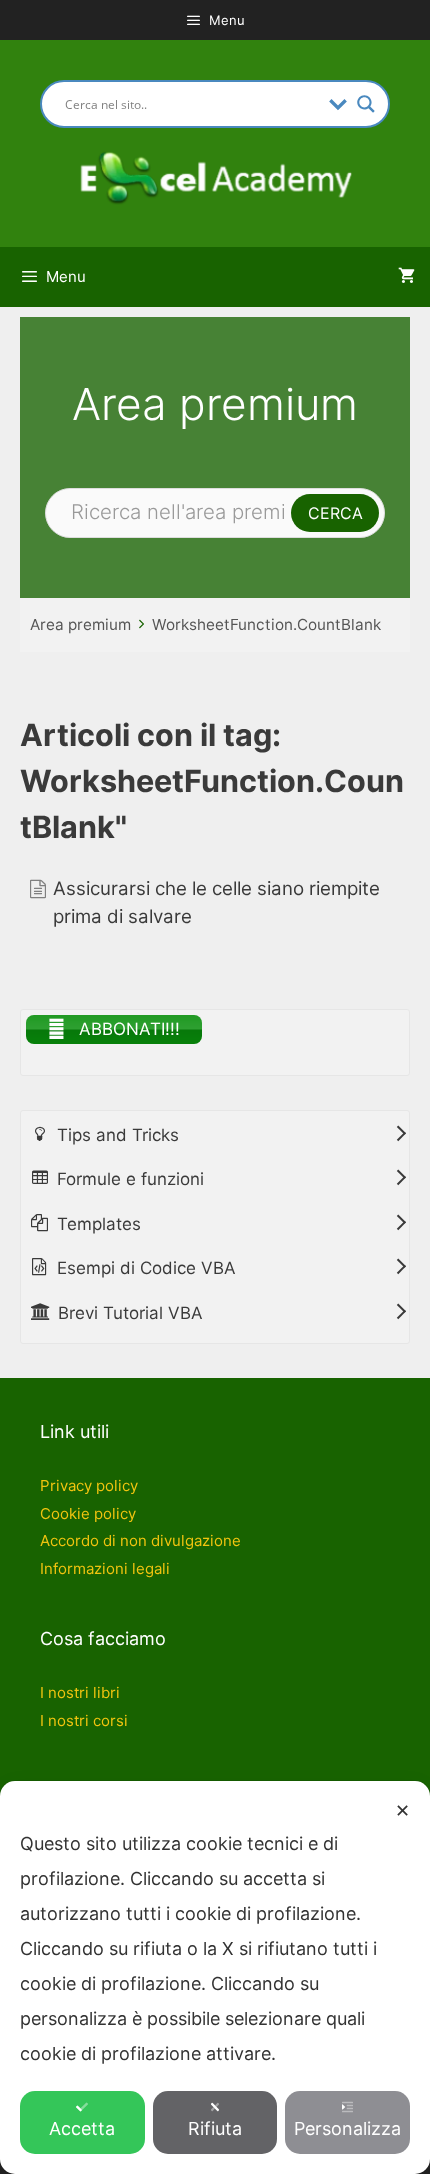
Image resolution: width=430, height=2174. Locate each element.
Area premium (80, 624)
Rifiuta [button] (215, 2128)
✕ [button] (402, 1810)
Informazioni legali (105, 1568)
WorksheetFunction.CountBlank (266, 624)
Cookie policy (88, 1513)
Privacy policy (89, 1485)
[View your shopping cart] (406, 277)
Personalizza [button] (347, 2128)
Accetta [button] (82, 2128)
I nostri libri (80, 1692)
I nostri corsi (84, 1720)
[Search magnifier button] (366, 104)
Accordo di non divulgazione (140, 1540)
